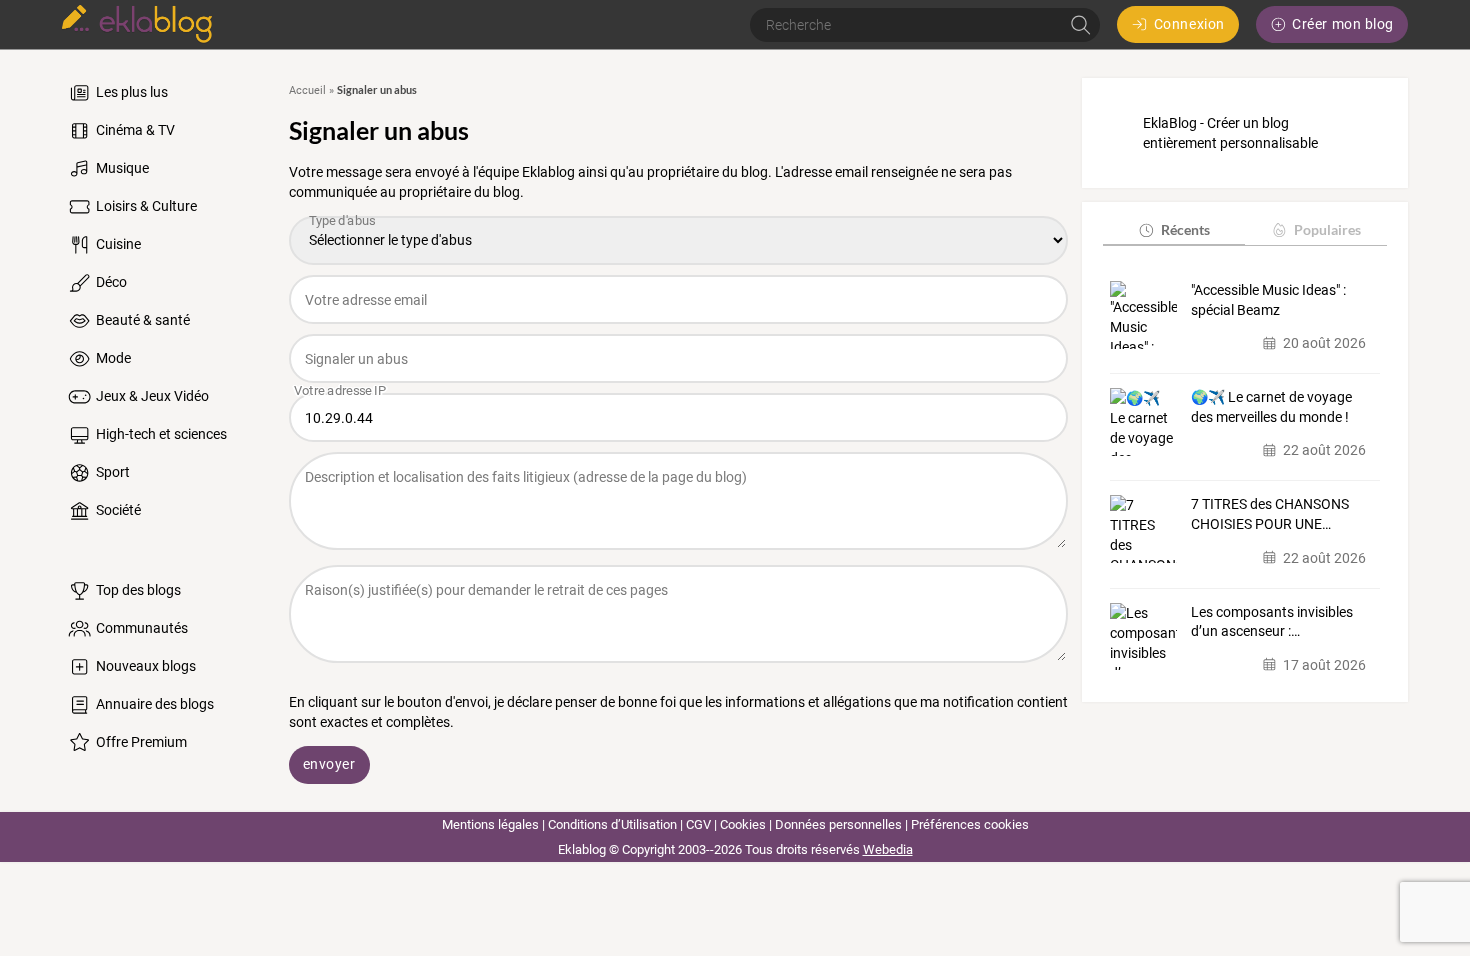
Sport (111, 472)
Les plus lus (130, 92)
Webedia (888, 849)
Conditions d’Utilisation (612, 824)
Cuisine (117, 244)
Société (117, 510)
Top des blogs (137, 590)
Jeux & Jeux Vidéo (151, 396)
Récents (1185, 229)
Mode (112, 358)
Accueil (307, 90)
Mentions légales (490, 824)
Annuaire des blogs (153, 704)
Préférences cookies (970, 824)
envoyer (329, 764)
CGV (698, 824)
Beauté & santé (141, 320)
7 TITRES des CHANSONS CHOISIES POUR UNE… (1270, 514)
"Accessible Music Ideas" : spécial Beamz (1268, 300)
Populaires (1327, 229)
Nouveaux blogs (144, 666)
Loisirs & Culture (145, 206)
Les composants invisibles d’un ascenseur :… (1272, 622)
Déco (110, 282)
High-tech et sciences (160, 434)
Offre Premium (140, 742)
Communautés (140, 628)
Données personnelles (838, 824)
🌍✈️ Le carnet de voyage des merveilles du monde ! (1271, 407)
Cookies (743, 824)
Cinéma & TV (134, 130)
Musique (121, 168)
